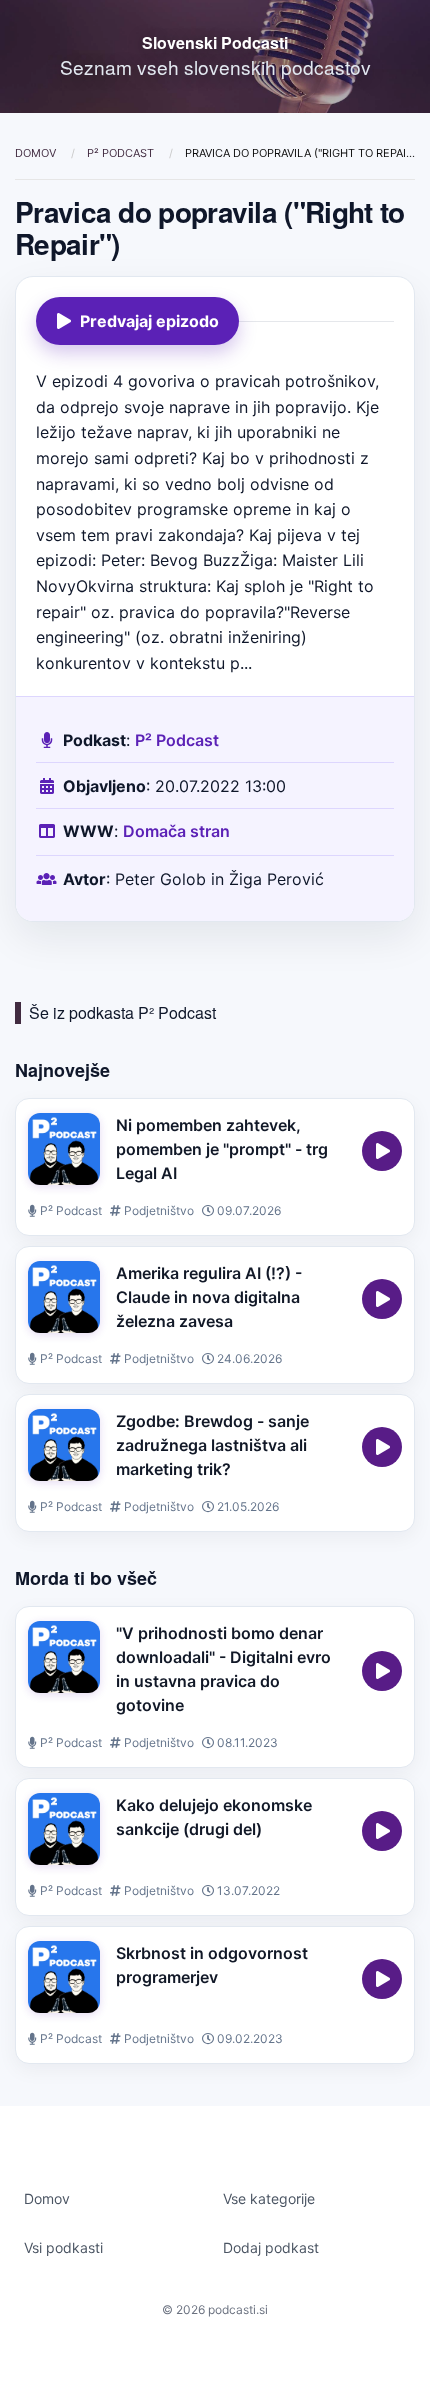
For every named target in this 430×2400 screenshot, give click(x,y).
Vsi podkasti (63, 2247)
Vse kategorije (269, 2198)
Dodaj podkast (271, 2247)
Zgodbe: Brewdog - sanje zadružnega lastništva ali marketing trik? (212, 1445)
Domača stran (176, 831)
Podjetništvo (157, 1210)
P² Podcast (122, 153)
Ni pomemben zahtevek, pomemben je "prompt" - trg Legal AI (222, 1149)
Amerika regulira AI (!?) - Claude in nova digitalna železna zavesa (209, 1297)
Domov (37, 153)
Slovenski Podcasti (215, 42)
